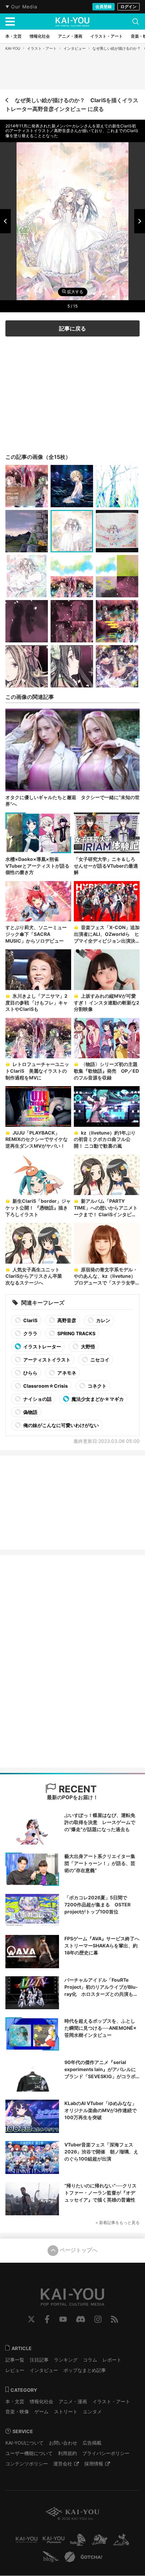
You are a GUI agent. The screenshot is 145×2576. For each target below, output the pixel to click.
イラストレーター (42, 1346)
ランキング (66, 2360)
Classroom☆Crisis (45, 1386)
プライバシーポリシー (106, 2453)
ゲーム (41, 2411)
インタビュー (75, 48)
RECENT (77, 1789)
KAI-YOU (13, 48)
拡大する (75, 292)
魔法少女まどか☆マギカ (97, 1399)
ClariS (30, 1320)
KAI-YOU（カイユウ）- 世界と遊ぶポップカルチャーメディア (72, 22)
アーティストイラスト (46, 1360)
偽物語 (30, 1412)
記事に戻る (72, 328)
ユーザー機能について (29, 2453)
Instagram (98, 2319)
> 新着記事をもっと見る (118, 2223)
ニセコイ (99, 1360)
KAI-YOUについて (24, 2443)
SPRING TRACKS (76, 1333)
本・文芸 (15, 2401)
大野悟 (88, 1346)
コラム (90, 2360)
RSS (114, 2319)
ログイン (128, 7)
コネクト (97, 1386)
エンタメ (92, 2411)
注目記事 (39, 2360)
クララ (30, 1333)
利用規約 (67, 2453)
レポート (112, 2360)
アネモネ (66, 1373)
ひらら (30, 1373)
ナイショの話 (37, 1399)
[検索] (136, 22)
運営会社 (63, 2464)
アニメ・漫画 (73, 2401)
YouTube (63, 2319)
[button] (5, 221)
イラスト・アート (42, 48)
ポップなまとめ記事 (85, 2370)
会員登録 (104, 7)
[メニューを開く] (10, 22)
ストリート (66, 2411)
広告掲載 (92, 2443)
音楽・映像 (17, 2411)
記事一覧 (15, 2360)
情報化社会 (41, 2401)
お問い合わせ (63, 2443)
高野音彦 (66, 1320)
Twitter (31, 2319)
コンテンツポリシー (27, 2464)
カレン (103, 1320)
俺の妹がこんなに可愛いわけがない (61, 1425)
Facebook (47, 2319)
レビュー (15, 2370)
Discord (81, 2319)
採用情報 (94, 2464)
